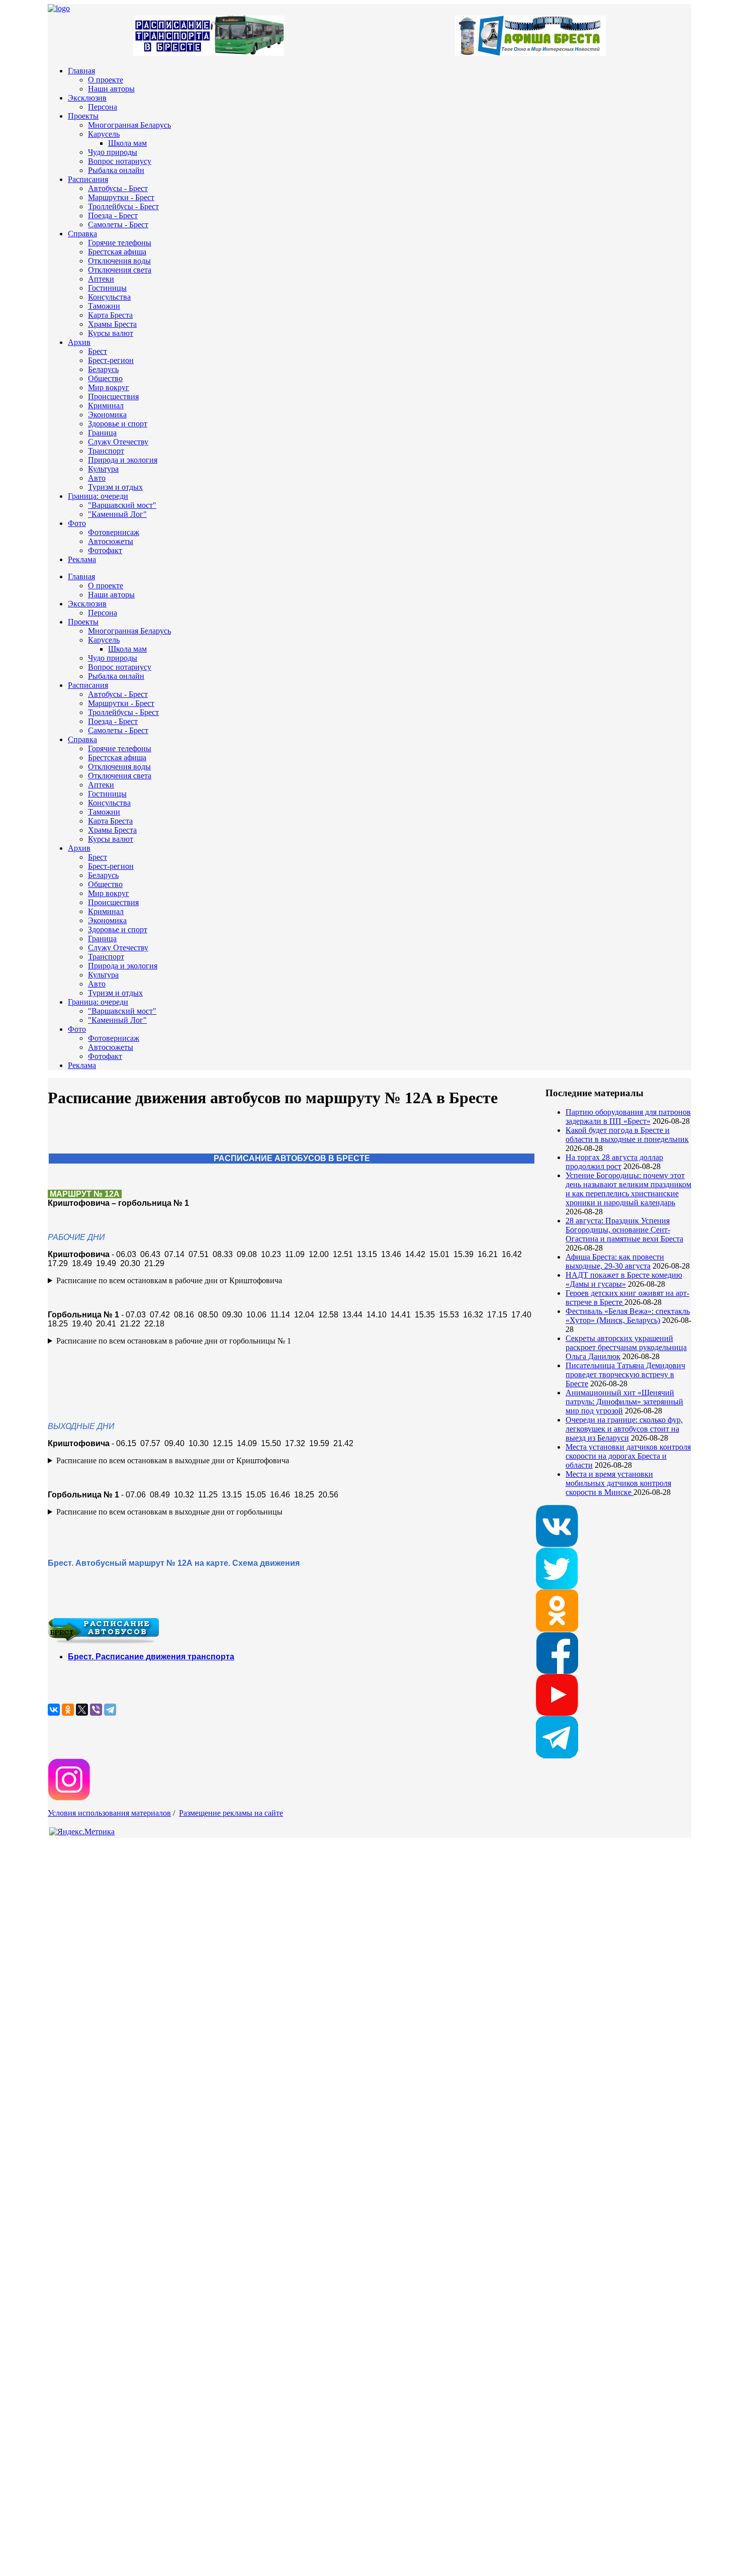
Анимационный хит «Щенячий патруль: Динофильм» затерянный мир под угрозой (624, 1402)
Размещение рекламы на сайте (231, 1813)
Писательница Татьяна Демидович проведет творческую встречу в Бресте (625, 1374)
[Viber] (96, 1710)
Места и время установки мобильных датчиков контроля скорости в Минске (618, 1483)
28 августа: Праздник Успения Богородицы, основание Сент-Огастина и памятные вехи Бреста (624, 1230)
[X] (82, 1710)
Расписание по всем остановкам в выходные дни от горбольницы (169, 1512)
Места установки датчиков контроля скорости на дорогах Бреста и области (628, 1456)
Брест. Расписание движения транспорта (151, 1657)
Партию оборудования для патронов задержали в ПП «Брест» (628, 1117)
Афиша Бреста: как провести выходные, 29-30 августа (615, 1261)
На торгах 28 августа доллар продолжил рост (614, 1162)
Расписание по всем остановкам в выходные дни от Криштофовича (173, 1460)
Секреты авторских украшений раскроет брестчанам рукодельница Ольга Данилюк (626, 1347)
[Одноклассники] (68, 1710)
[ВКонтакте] (54, 1710)
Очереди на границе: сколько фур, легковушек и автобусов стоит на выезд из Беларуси (624, 1429)
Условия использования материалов (109, 1813)
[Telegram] (110, 1710)
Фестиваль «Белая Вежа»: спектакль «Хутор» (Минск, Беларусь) (628, 1316)
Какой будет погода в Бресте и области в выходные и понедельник (627, 1135)
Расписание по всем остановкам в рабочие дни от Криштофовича (169, 1280)
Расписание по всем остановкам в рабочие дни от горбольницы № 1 (174, 1341)
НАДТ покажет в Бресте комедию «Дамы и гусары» (624, 1279)
